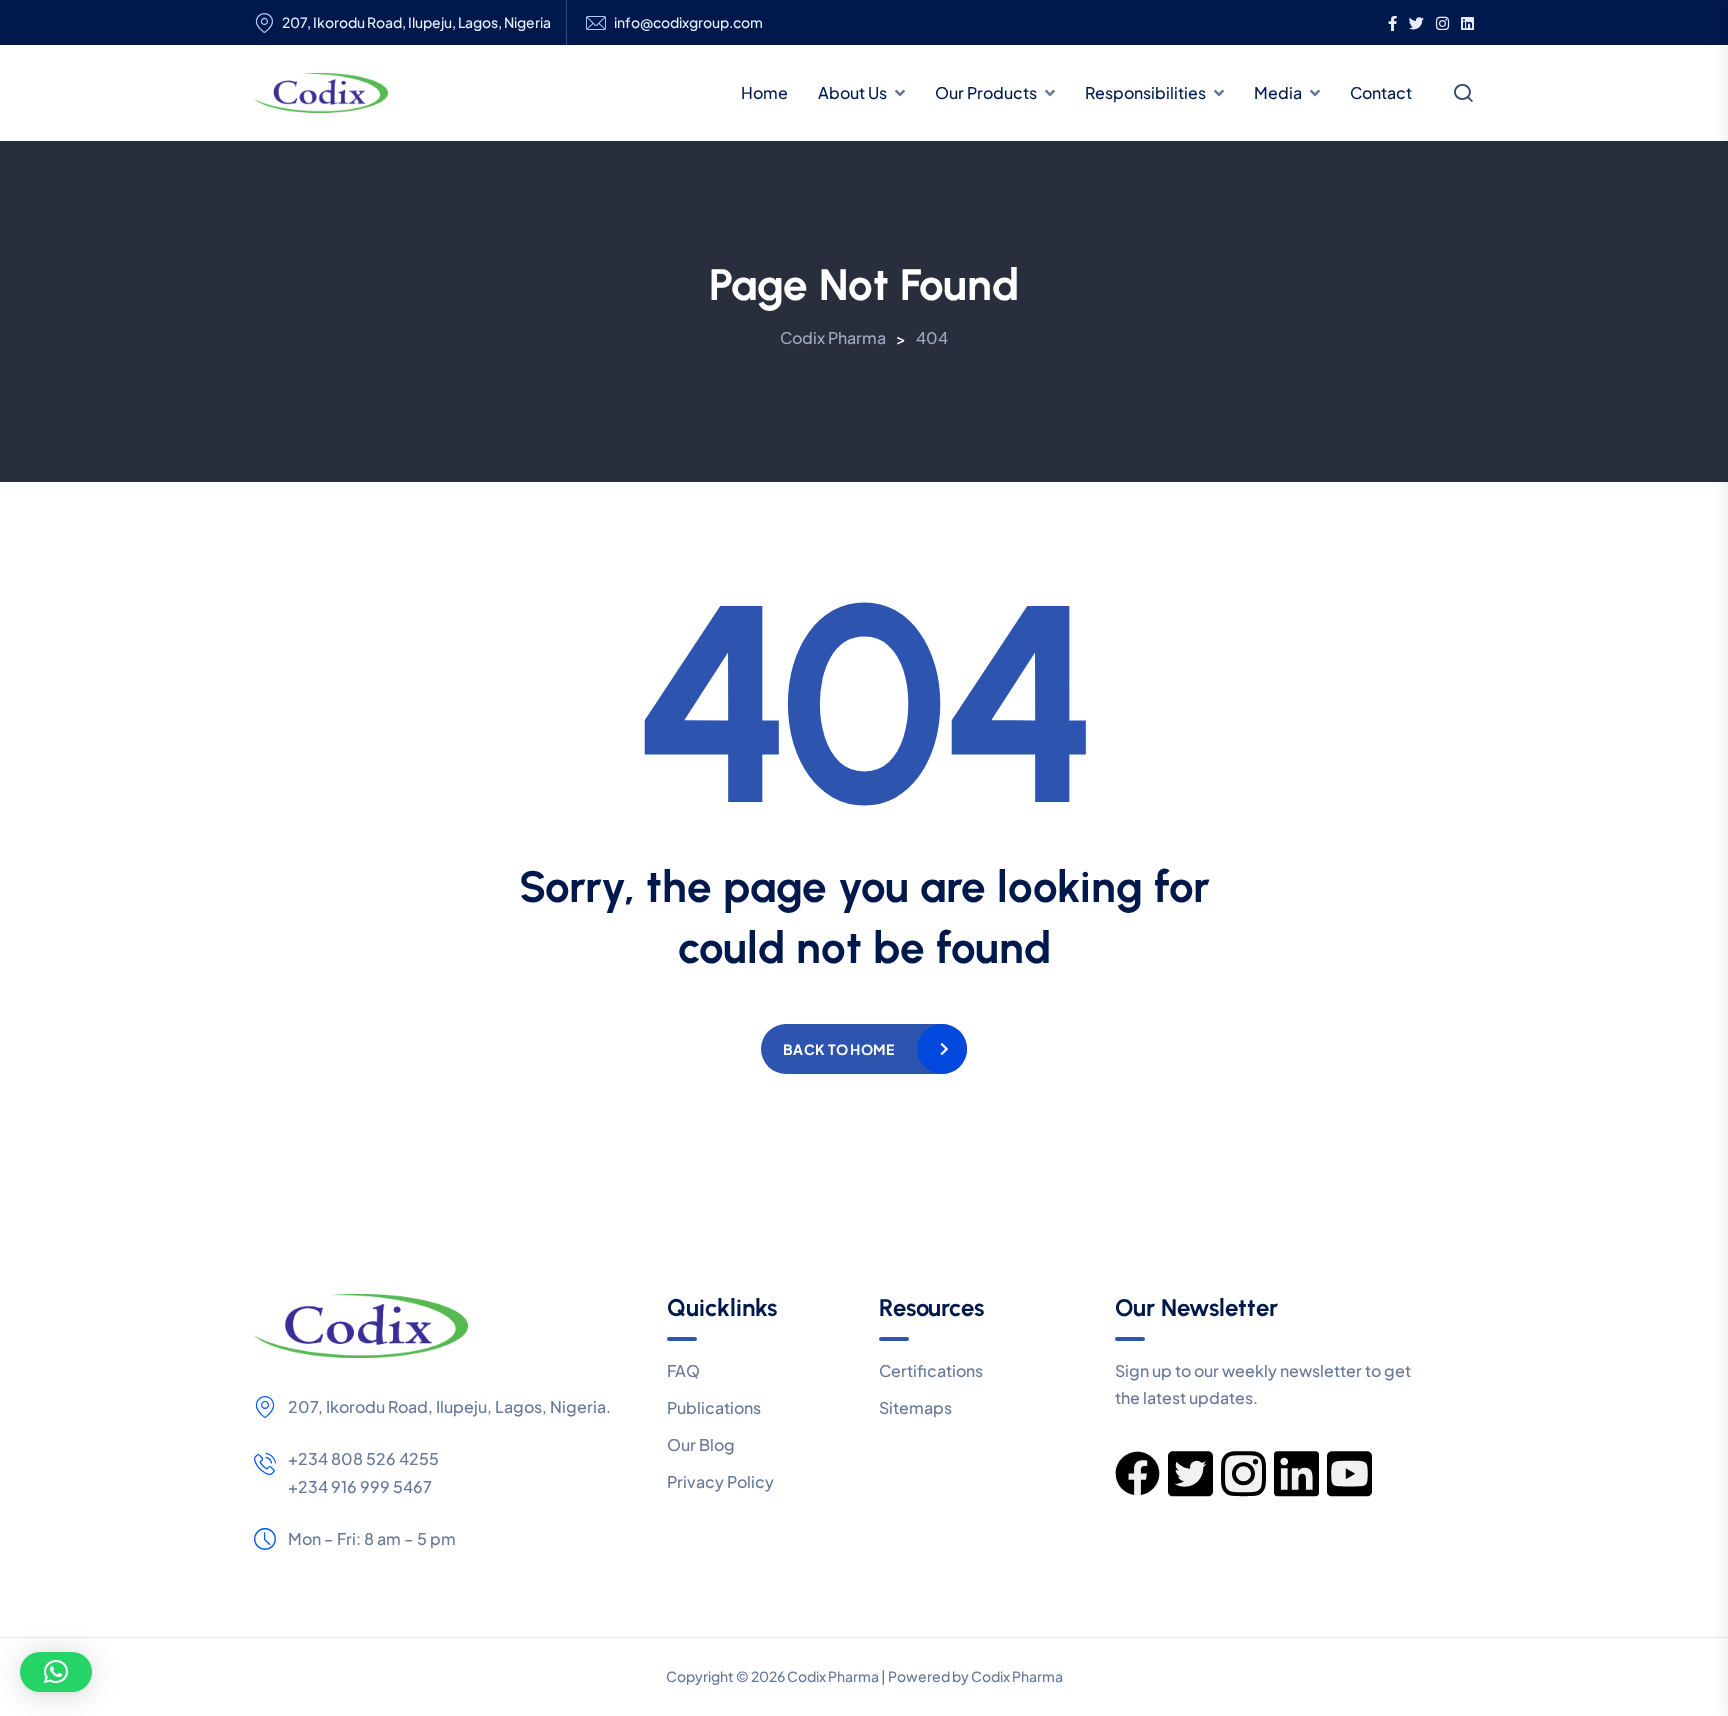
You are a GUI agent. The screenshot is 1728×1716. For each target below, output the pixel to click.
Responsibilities (1145, 92)
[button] (56, 1672)
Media (1278, 92)
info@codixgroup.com (688, 22)
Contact (1381, 92)
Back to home (838, 1049)
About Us (852, 92)
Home (764, 92)
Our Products (986, 92)
